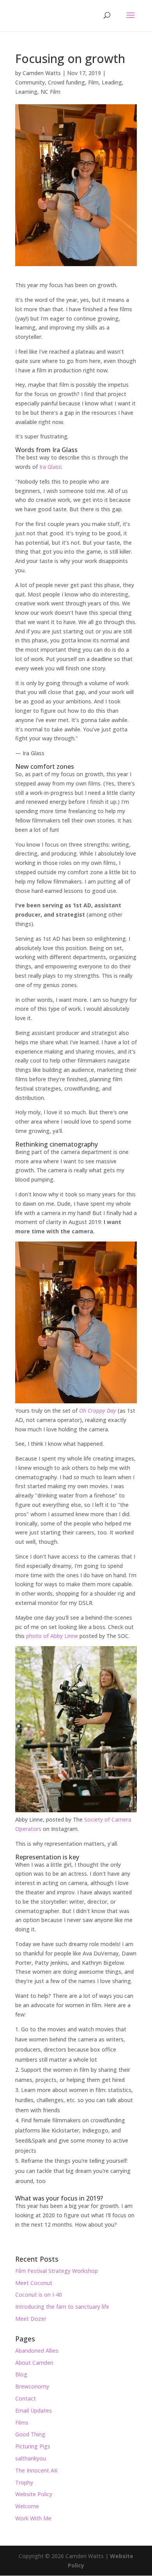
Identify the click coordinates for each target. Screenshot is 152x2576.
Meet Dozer (31, 2319)
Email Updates (34, 2410)
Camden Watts (42, 73)
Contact (26, 2398)
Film (93, 82)
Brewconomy (32, 2386)
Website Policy (34, 2494)
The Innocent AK (36, 2470)
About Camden (34, 2363)
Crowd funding (66, 82)
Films (22, 2423)
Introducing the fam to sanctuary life (62, 2307)
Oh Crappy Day (98, 1411)
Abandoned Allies (37, 2351)
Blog (21, 2374)
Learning (26, 92)
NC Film (50, 92)
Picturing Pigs (33, 2446)
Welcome (27, 2506)
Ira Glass (50, 467)
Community (30, 82)
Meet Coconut (34, 2283)
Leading (112, 82)
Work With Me (33, 2518)
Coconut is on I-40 (39, 2295)
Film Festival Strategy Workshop (57, 2271)
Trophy (24, 2482)
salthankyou (31, 2458)
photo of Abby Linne (52, 1636)
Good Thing (30, 2434)
